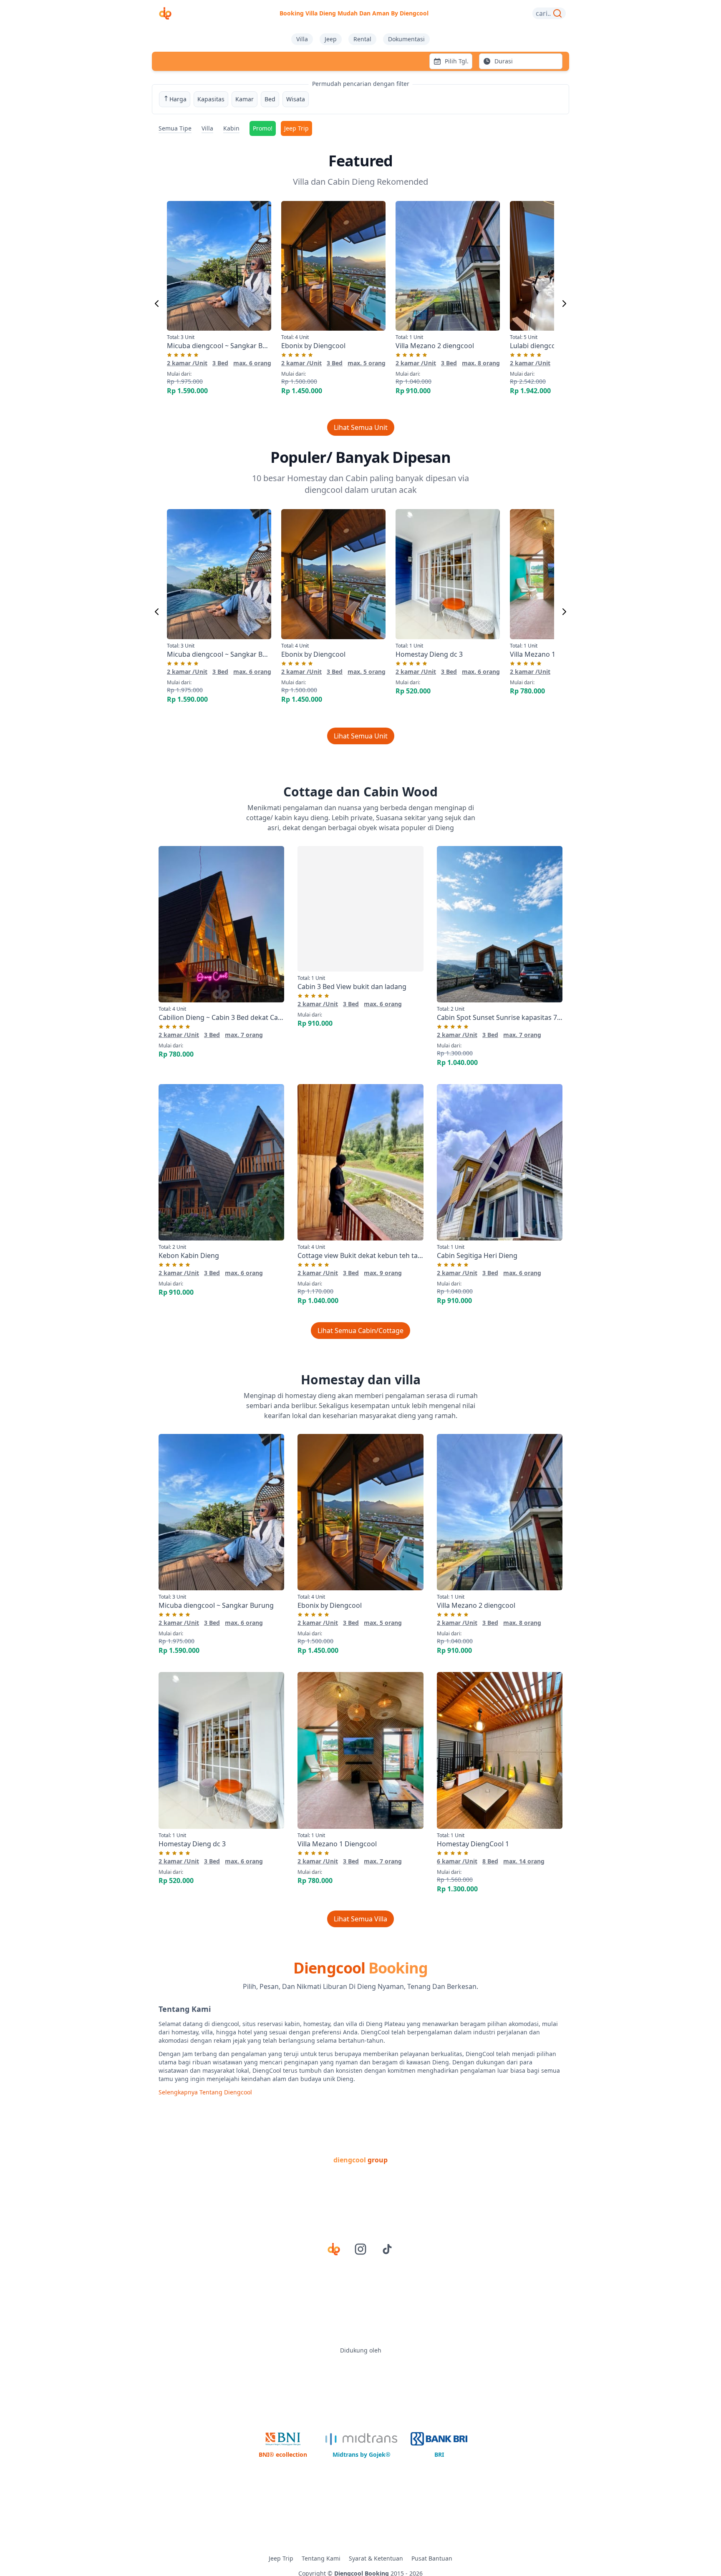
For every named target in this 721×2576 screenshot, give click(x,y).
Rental (362, 39)
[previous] (157, 304)
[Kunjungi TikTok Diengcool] (387, 2249)
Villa (302, 39)
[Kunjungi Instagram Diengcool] (360, 2249)
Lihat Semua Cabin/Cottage (360, 1331)
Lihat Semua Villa (360, 1919)
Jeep (331, 39)
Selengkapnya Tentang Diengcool (205, 2092)
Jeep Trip (296, 128)
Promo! (263, 128)
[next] (564, 304)
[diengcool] (165, 13)
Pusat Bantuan (432, 2558)
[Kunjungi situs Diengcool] (334, 2249)
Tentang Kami (321, 2558)
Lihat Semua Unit (361, 427)
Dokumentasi (406, 39)
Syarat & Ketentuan (376, 2558)
